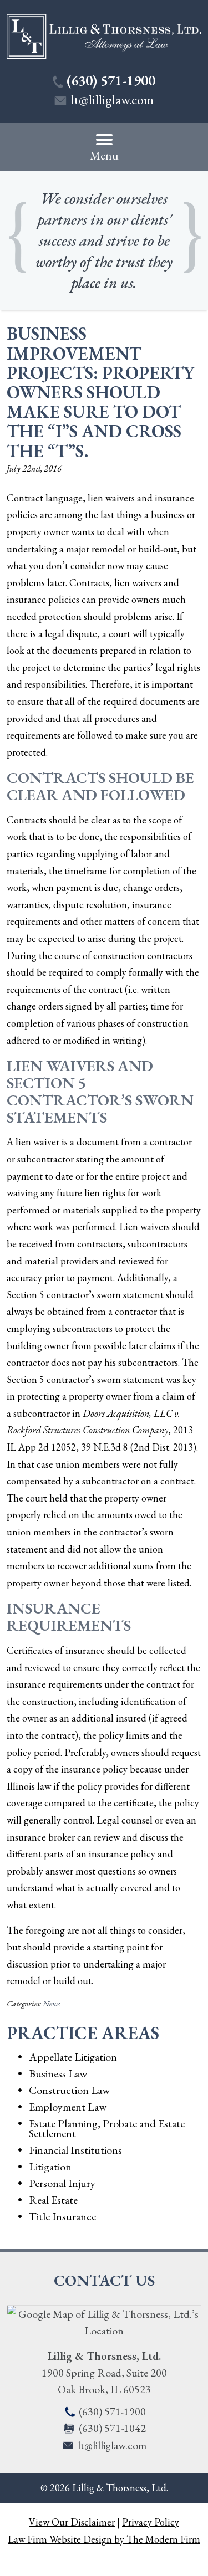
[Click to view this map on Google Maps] (104, 2331)
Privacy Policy (151, 2522)
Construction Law (69, 2090)
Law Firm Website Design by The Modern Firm (104, 2539)
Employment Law (68, 2107)
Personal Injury (62, 2183)
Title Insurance (62, 2216)
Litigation (50, 2167)
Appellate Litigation (73, 2057)
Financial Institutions (75, 2150)
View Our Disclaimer (72, 2522)
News (51, 2004)
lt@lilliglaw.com (112, 99)
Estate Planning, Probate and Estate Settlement (107, 2128)
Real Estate (53, 2200)
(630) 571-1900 (111, 80)
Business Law (58, 2073)
